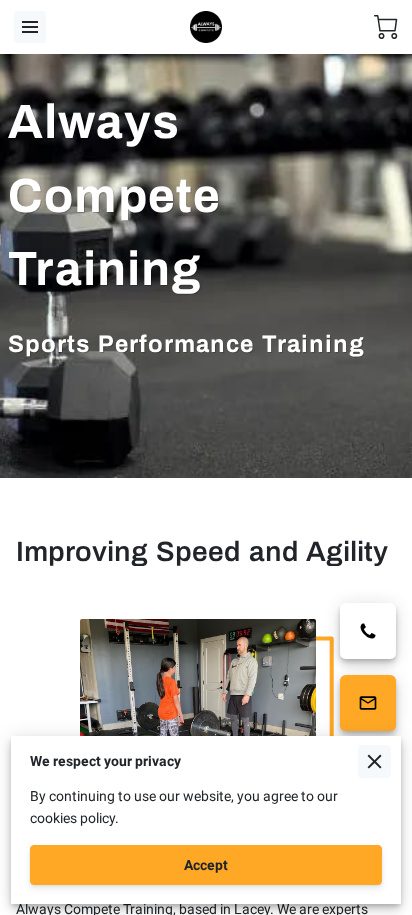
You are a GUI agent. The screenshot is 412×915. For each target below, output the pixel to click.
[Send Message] (368, 703)
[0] (386, 27)
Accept (206, 865)
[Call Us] (368, 631)
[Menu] (30, 27)
